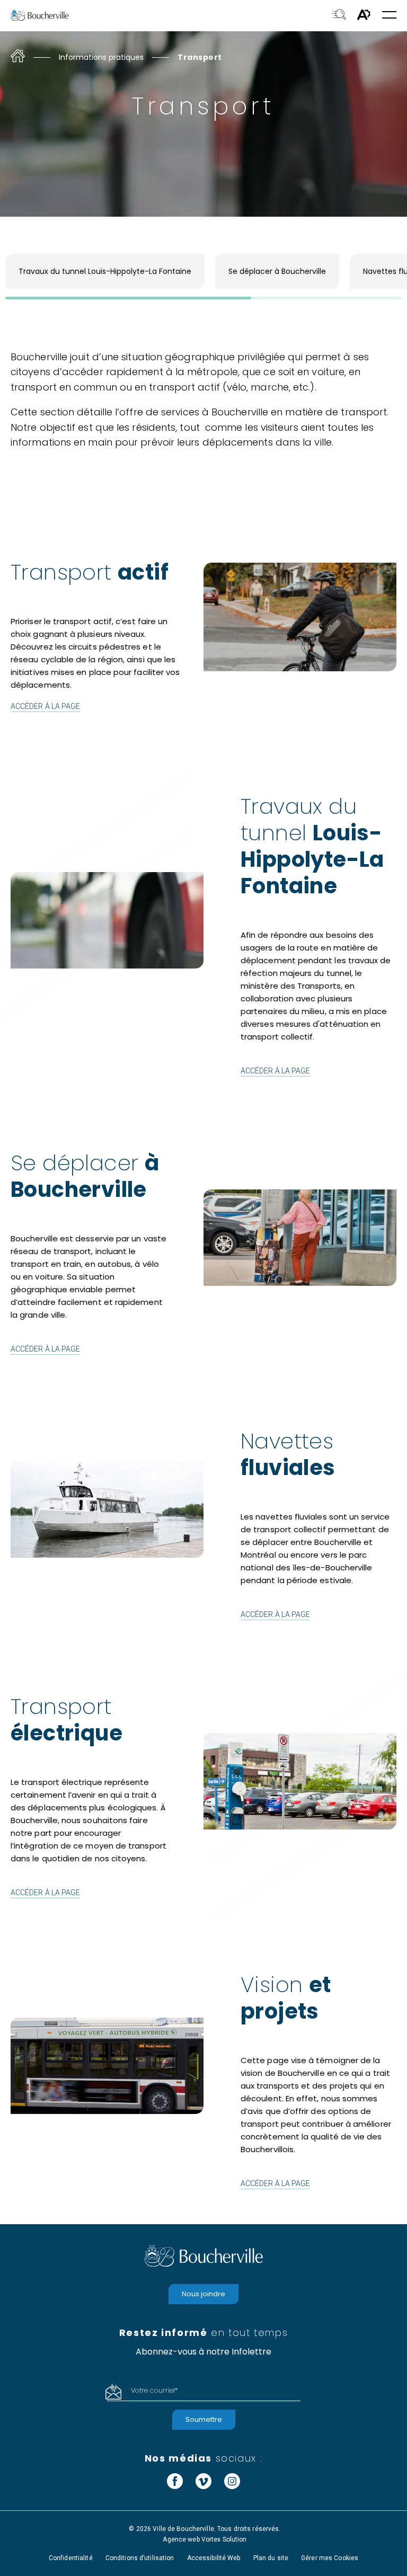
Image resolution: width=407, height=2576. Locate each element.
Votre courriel (154, 2390)
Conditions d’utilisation (140, 2558)
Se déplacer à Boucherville (277, 271)
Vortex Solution (224, 2539)
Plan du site (271, 2558)
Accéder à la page (45, 706)
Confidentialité (71, 2558)
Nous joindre (203, 2294)
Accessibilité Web (214, 2558)
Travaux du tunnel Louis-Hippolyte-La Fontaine (105, 271)
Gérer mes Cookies (330, 2558)
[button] (389, 16)
